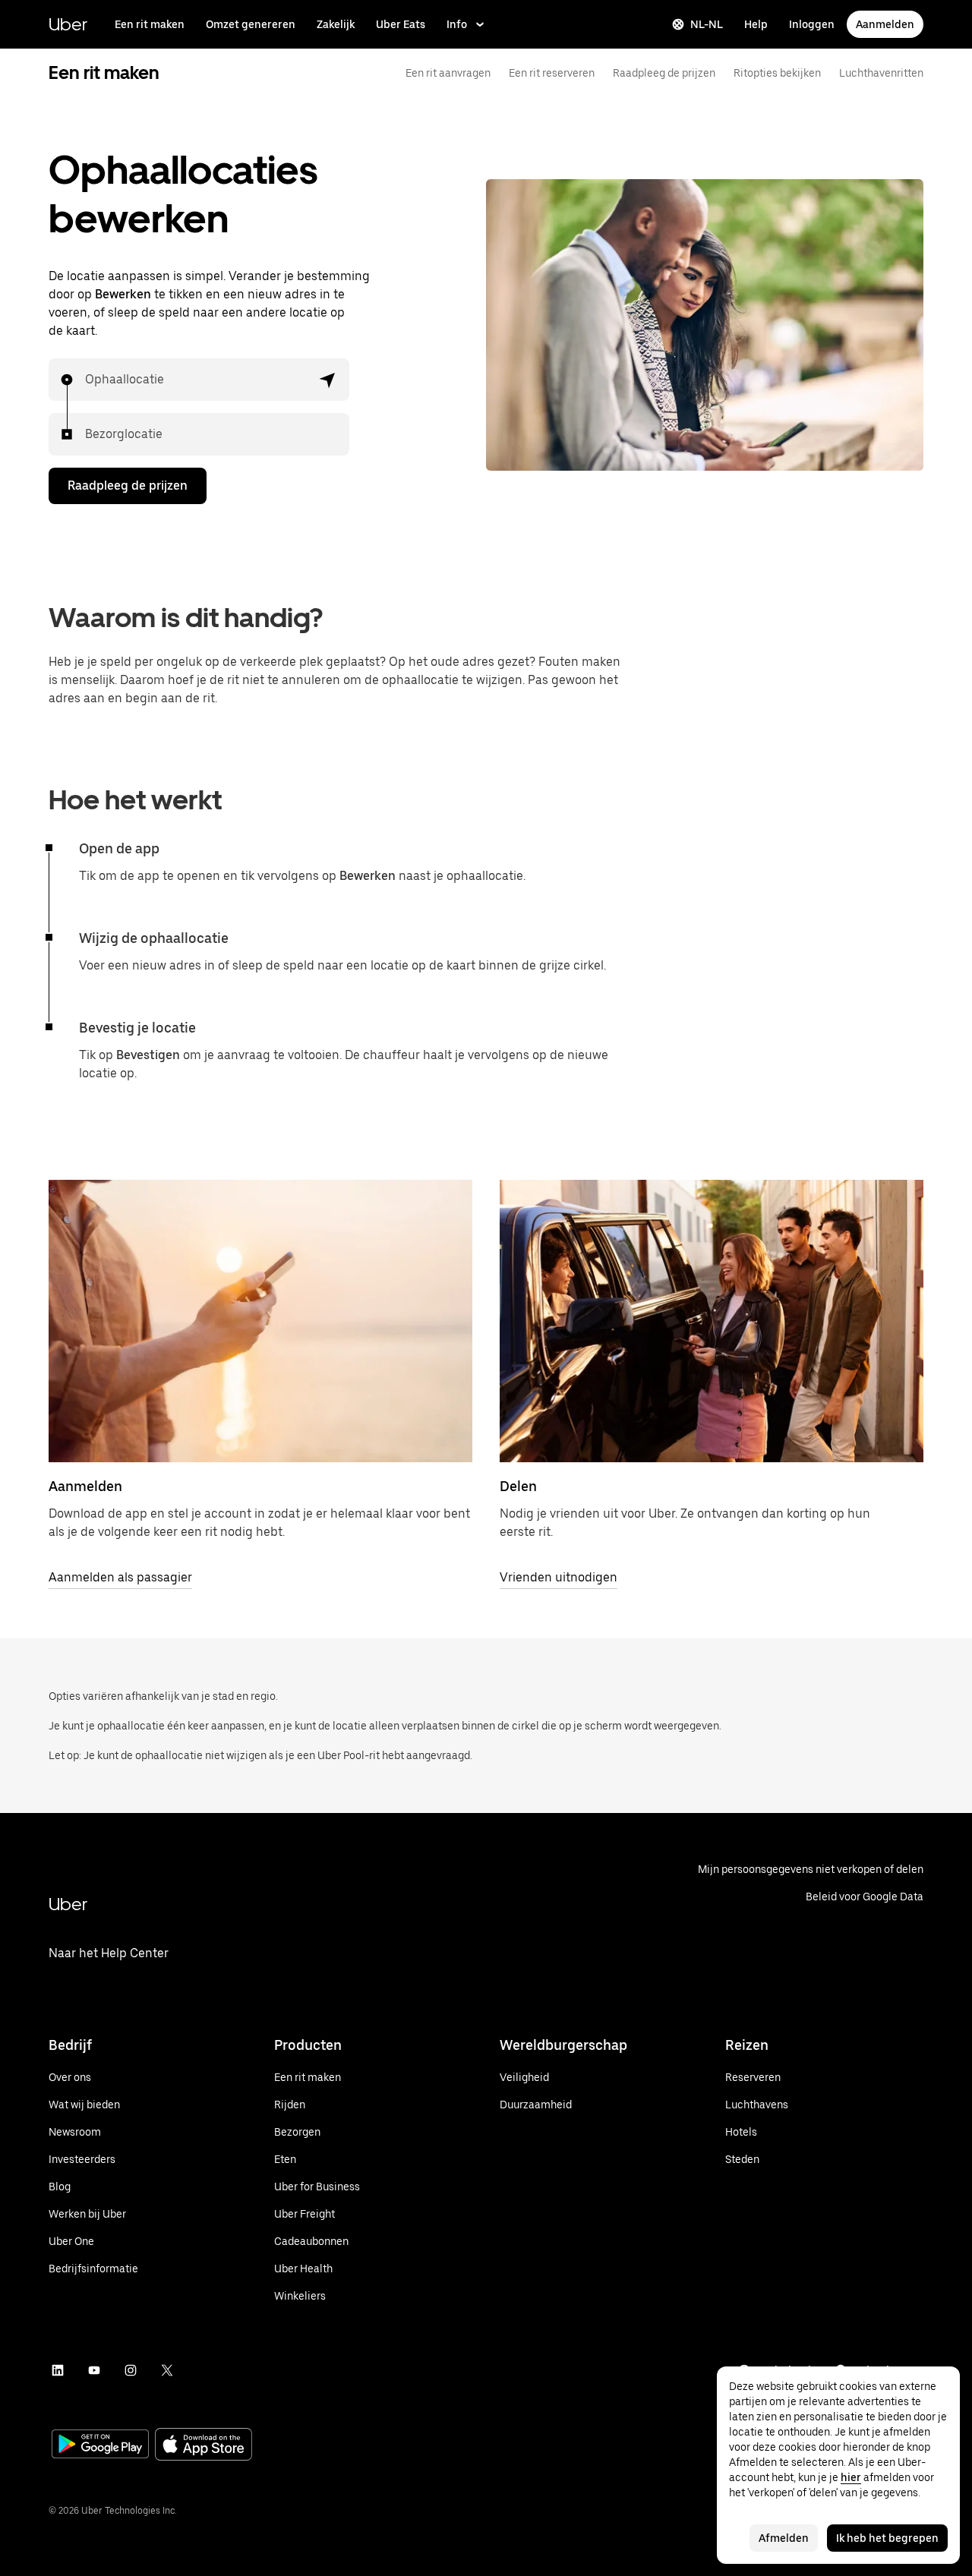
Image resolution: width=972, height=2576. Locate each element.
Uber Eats (401, 24)
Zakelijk (336, 24)
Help (756, 24)
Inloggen (812, 24)
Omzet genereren (251, 24)
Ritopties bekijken (777, 73)
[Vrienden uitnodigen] (712, 1321)
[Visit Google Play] (100, 2445)
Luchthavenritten (881, 73)
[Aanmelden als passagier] (260, 1321)
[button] (328, 380)
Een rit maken (150, 24)
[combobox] (86, 380)
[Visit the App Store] (204, 2446)
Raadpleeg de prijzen (664, 73)
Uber (68, 24)
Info (457, 24)
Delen (518, 1486)
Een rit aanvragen (448, 73)
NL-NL (707, 24)
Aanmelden (885, 24)
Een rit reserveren (552, 73)
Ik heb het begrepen (887, 2538)
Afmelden (784, 2538)
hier (851, 2477)
